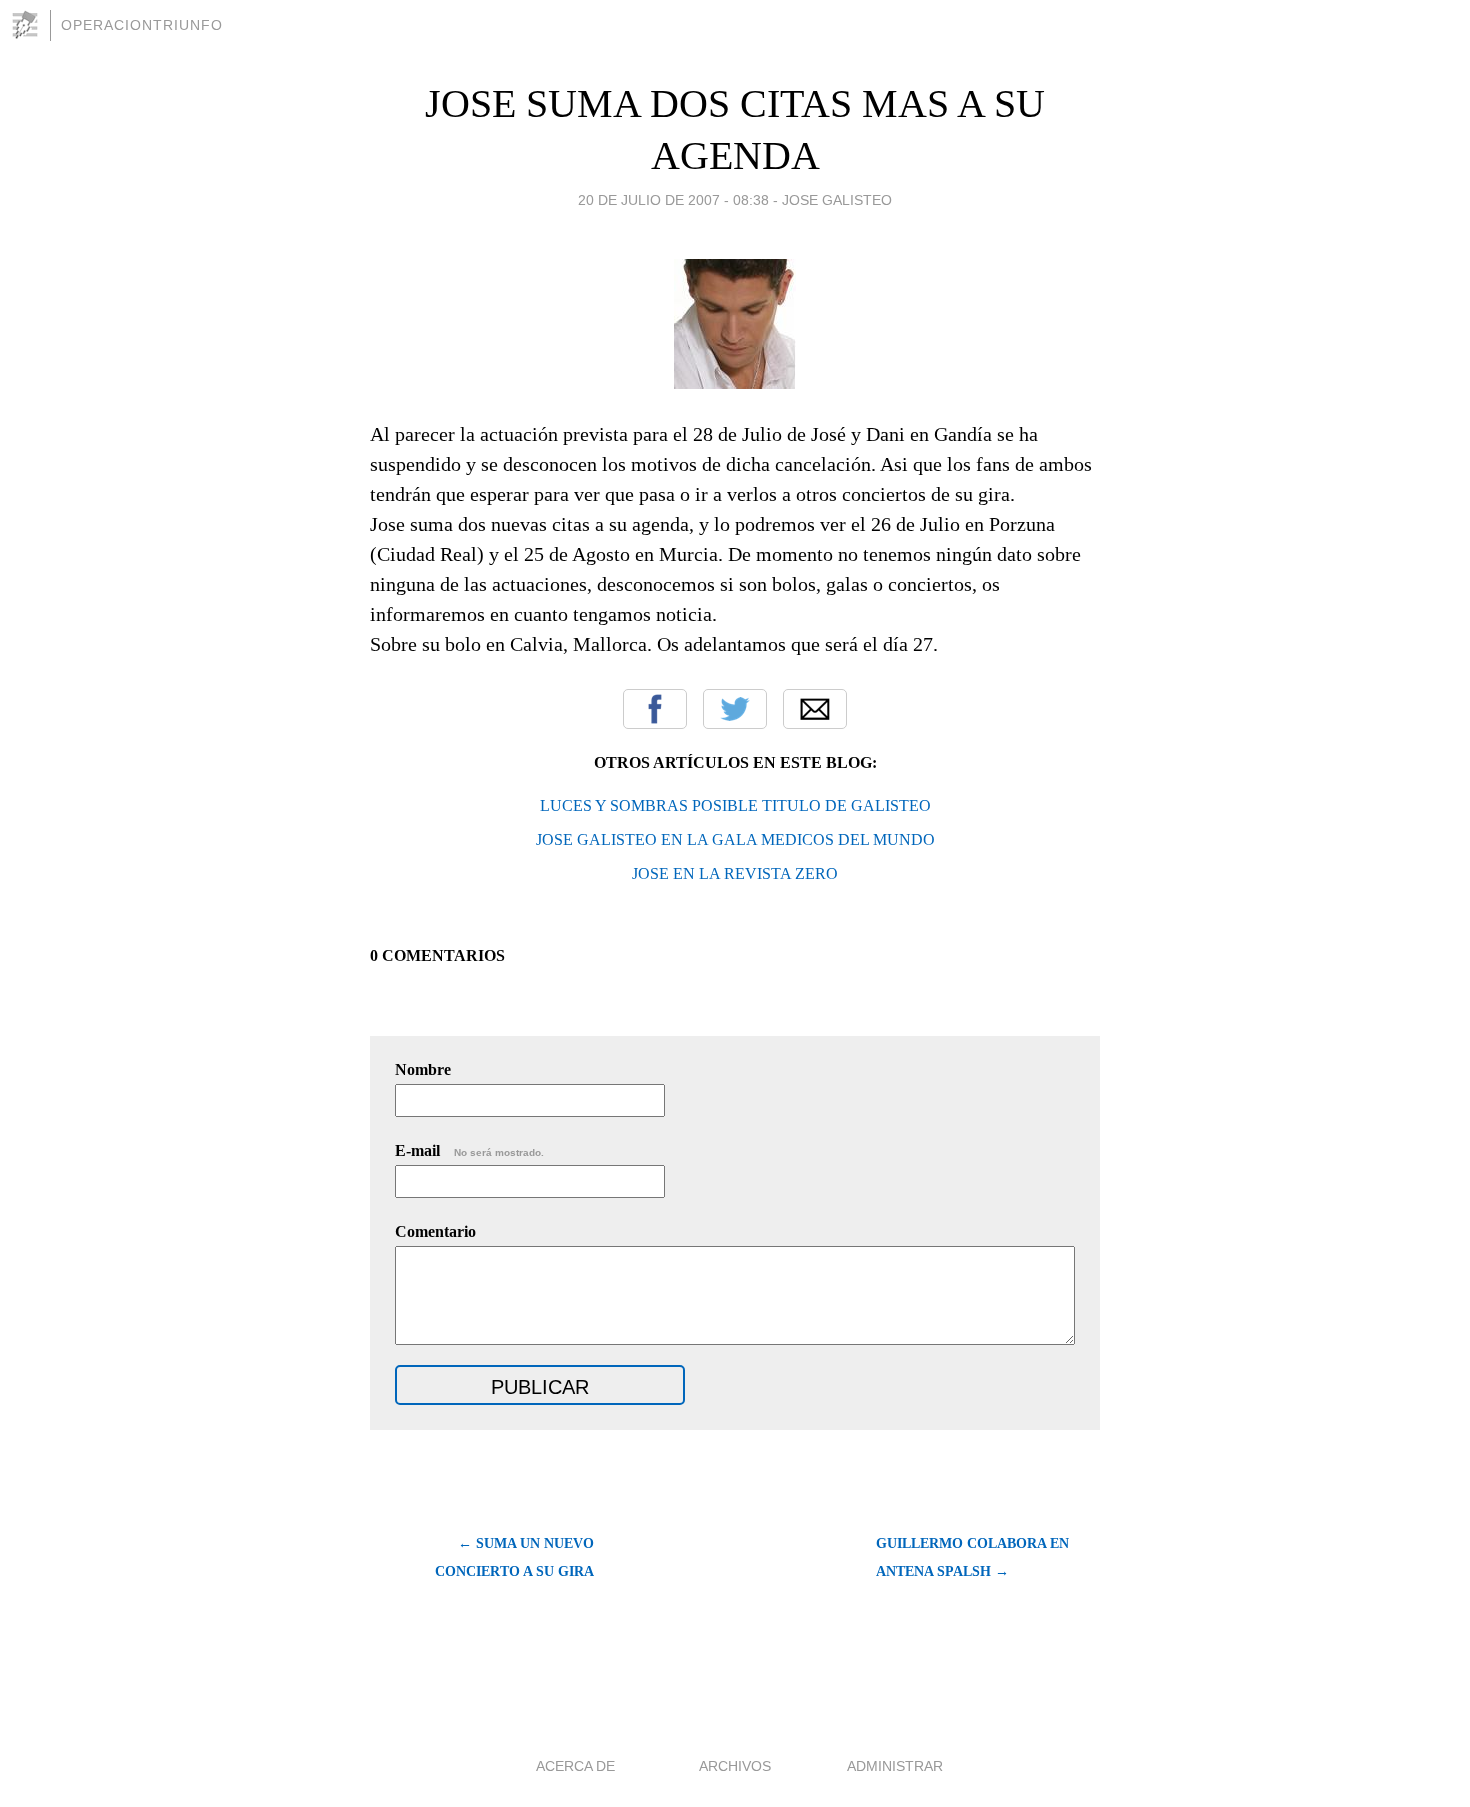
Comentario (435, 1231)
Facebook (655, 709)
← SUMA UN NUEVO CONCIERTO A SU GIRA (514, 1557)
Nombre (423, 1069)
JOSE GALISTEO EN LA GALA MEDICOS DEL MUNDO (735, 839)
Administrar (895, 1766)
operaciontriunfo (142, 25)
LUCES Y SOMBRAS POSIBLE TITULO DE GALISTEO (735, 805)
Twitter (735, 709)
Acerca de (575, 1766)
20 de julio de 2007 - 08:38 (673, 200)
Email (815, 709)
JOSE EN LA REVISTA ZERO (735, 873)
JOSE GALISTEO (837, 200)
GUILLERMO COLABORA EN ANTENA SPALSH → (972, 1557)
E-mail (469, 1150)
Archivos (735, 1766)
